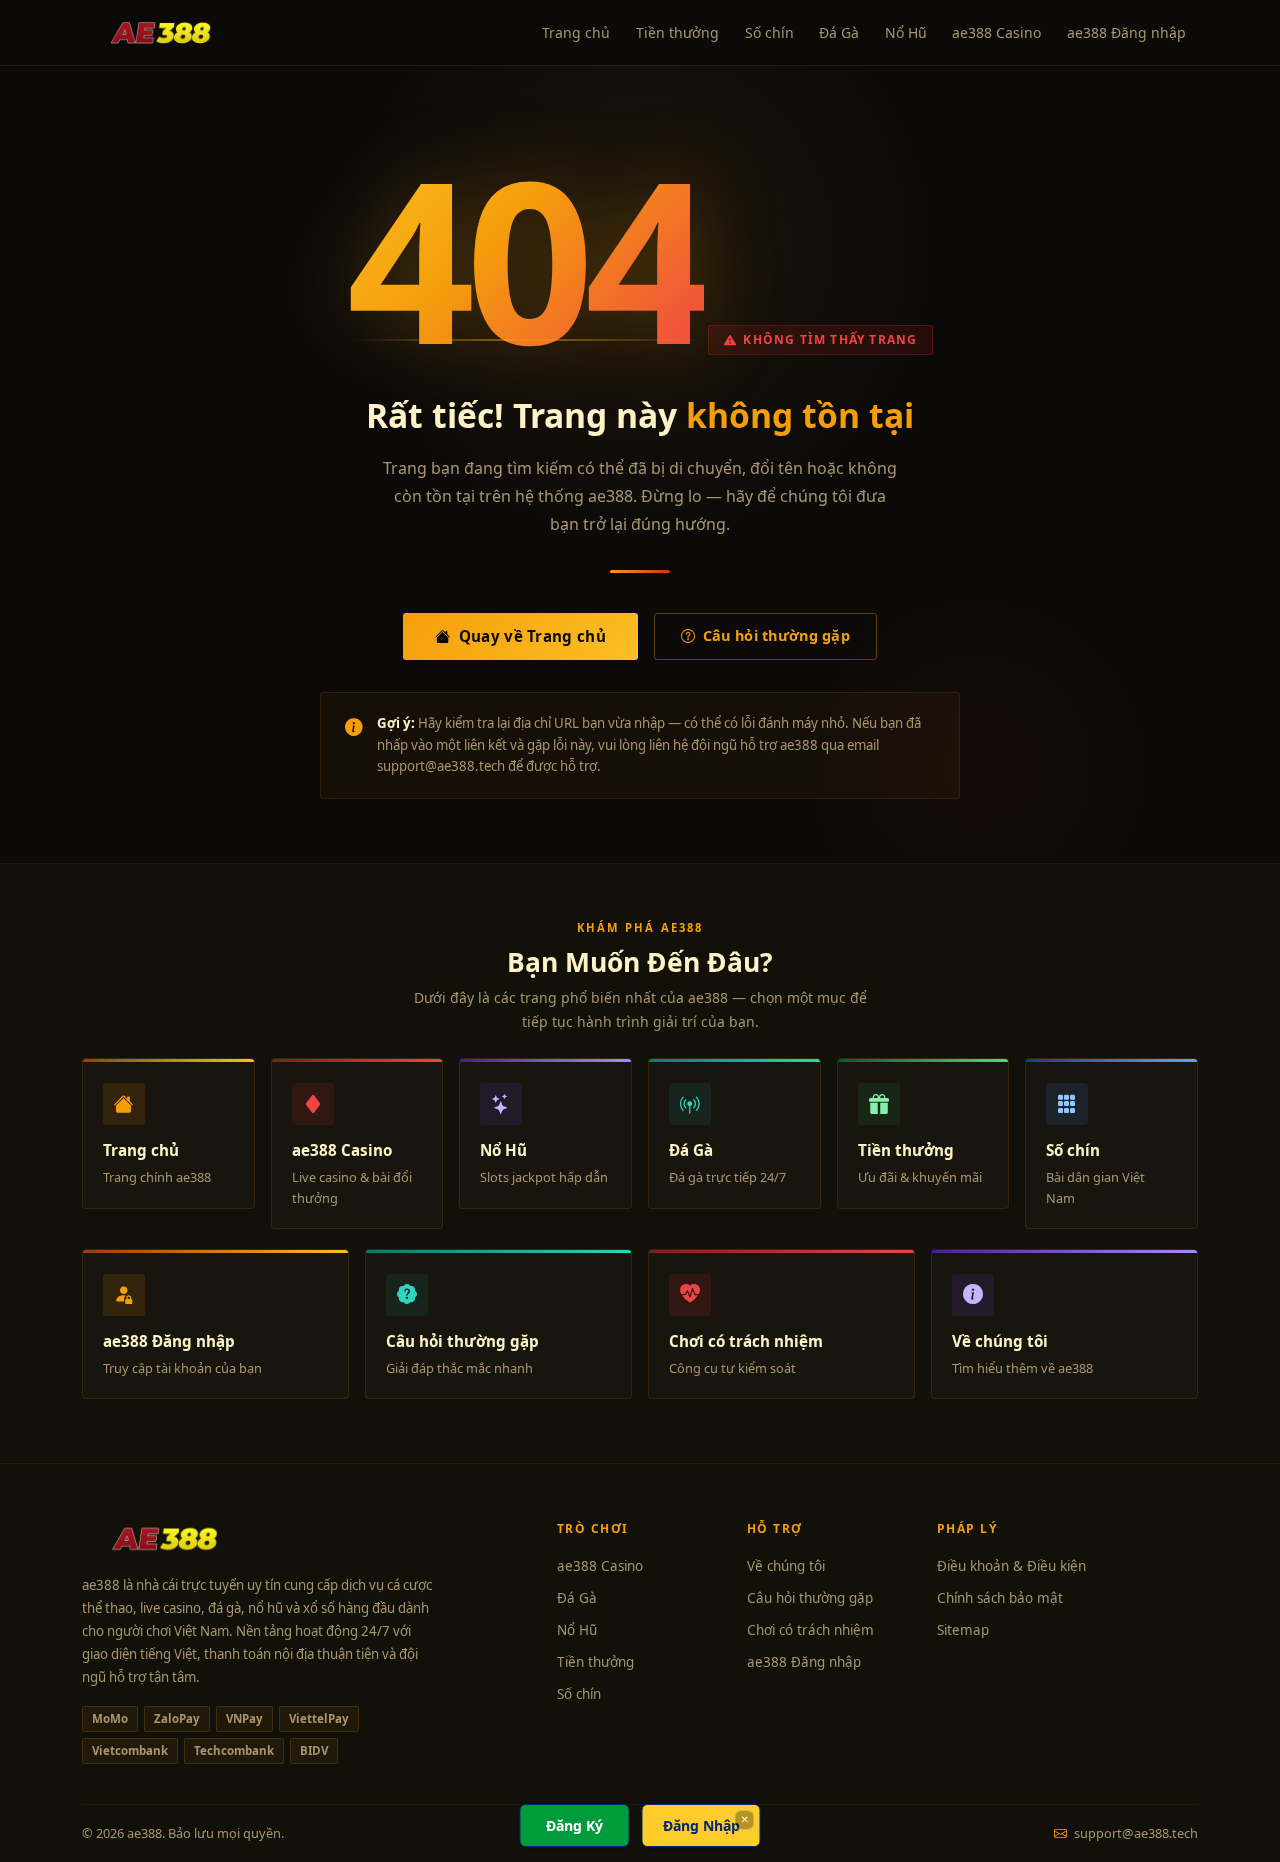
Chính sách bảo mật (1000, 1598)
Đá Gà (839, 32)
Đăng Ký (574, 1825)
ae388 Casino (996, 32)
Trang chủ (576, 32)
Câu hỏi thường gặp (776, 635)
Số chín (769, 32)
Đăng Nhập (701, 1825)
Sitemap (963, 1630)
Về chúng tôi (786, 1566)
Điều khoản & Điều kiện (1011, 1566)
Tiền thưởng (677, 32)
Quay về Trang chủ (532, 636)
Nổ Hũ (906, 32)
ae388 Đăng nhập (1126, 32)
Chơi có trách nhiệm (810, 1630)
